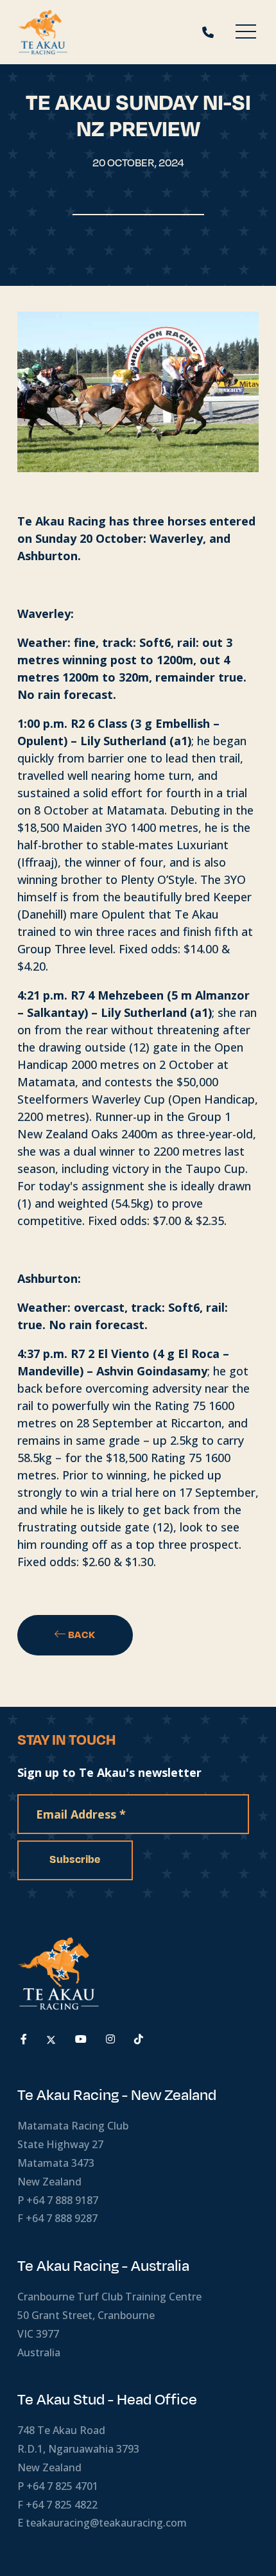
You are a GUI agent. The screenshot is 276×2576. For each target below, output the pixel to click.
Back (81, 1635)
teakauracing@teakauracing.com (106, 2523)
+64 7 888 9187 (62, 2200)
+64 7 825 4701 (62, 2486)
